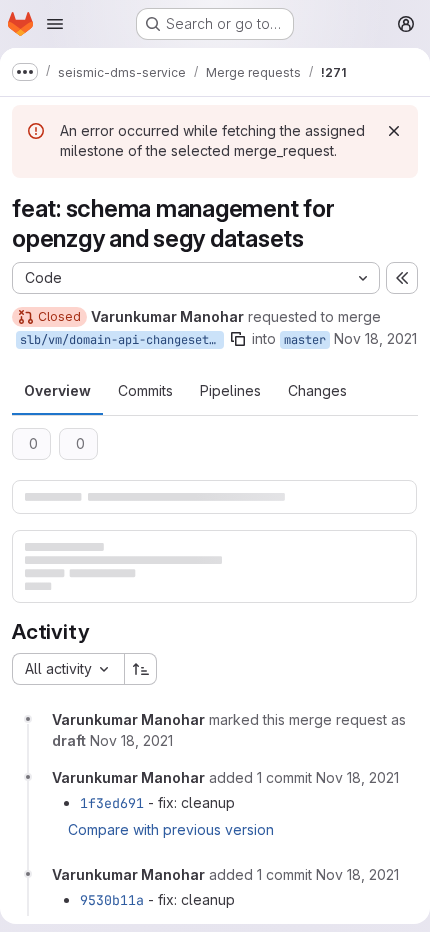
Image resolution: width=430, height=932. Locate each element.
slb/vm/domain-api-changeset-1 (121, 340)
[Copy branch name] (238, 339)
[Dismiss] (394, 131)
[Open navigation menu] (55, 24)
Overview (57, 390)
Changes (317, 390)
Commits (145, 390)
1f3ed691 (112, 803)
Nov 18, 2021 (375, 338)
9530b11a (112, 900)
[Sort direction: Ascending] (141, 669)
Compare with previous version (171, 829)
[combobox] (68, 669)
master (305, 340)
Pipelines (230, 390)
